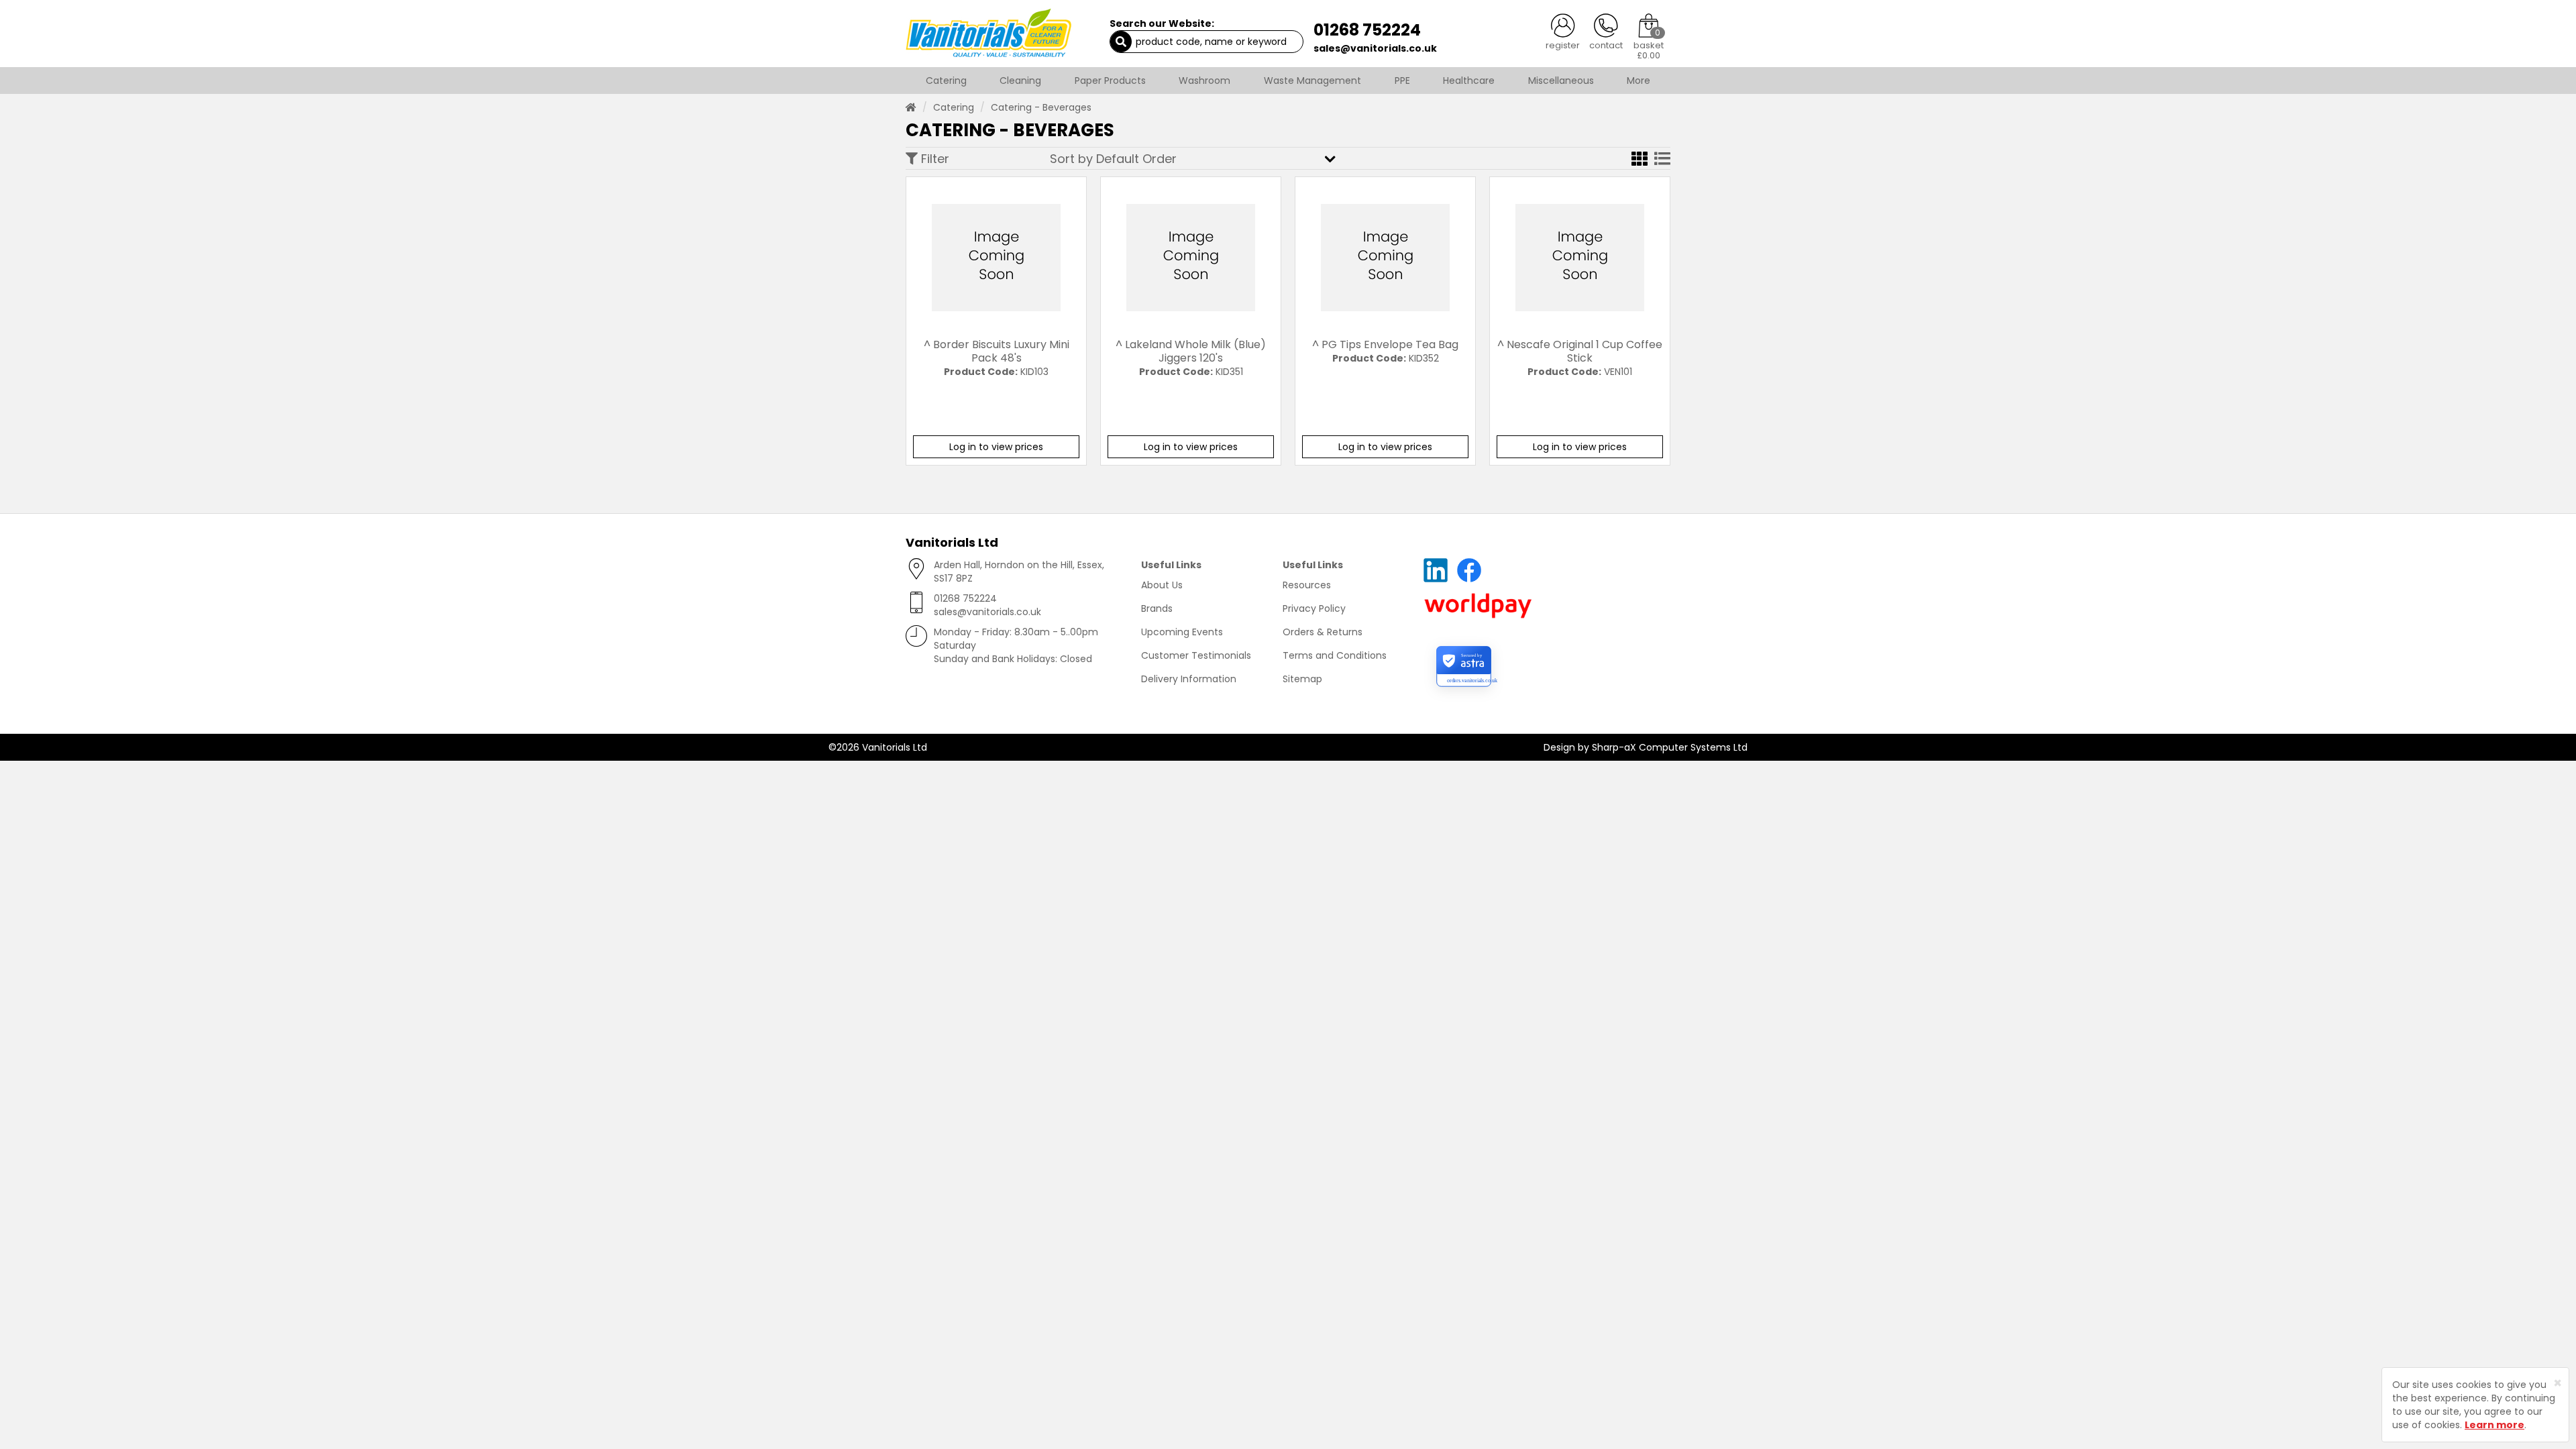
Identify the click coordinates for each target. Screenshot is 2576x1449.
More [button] (1639, 80)
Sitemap (1302, 679)
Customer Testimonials (1196, 655)
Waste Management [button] (1312, 80)
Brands (1157, 608)
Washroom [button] (1204, 80)
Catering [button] (946, 80)
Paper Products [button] (1110, 80)
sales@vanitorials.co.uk (1375, 48)
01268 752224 (1367, 30)
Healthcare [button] (1469, 80)
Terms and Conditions (1335, 655)
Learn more (2494, 1425)
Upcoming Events (1182, 632)
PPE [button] (1402, 80)
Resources (1307, 585)
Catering (954, 107)
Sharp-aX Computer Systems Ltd (1670, 747)
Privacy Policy (1314, 608)
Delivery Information (1189, 679)
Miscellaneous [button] (1561, 80)
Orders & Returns (1323, 632)
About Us (1162, 585)
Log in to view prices (996, 447)
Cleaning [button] (1020, 80)
